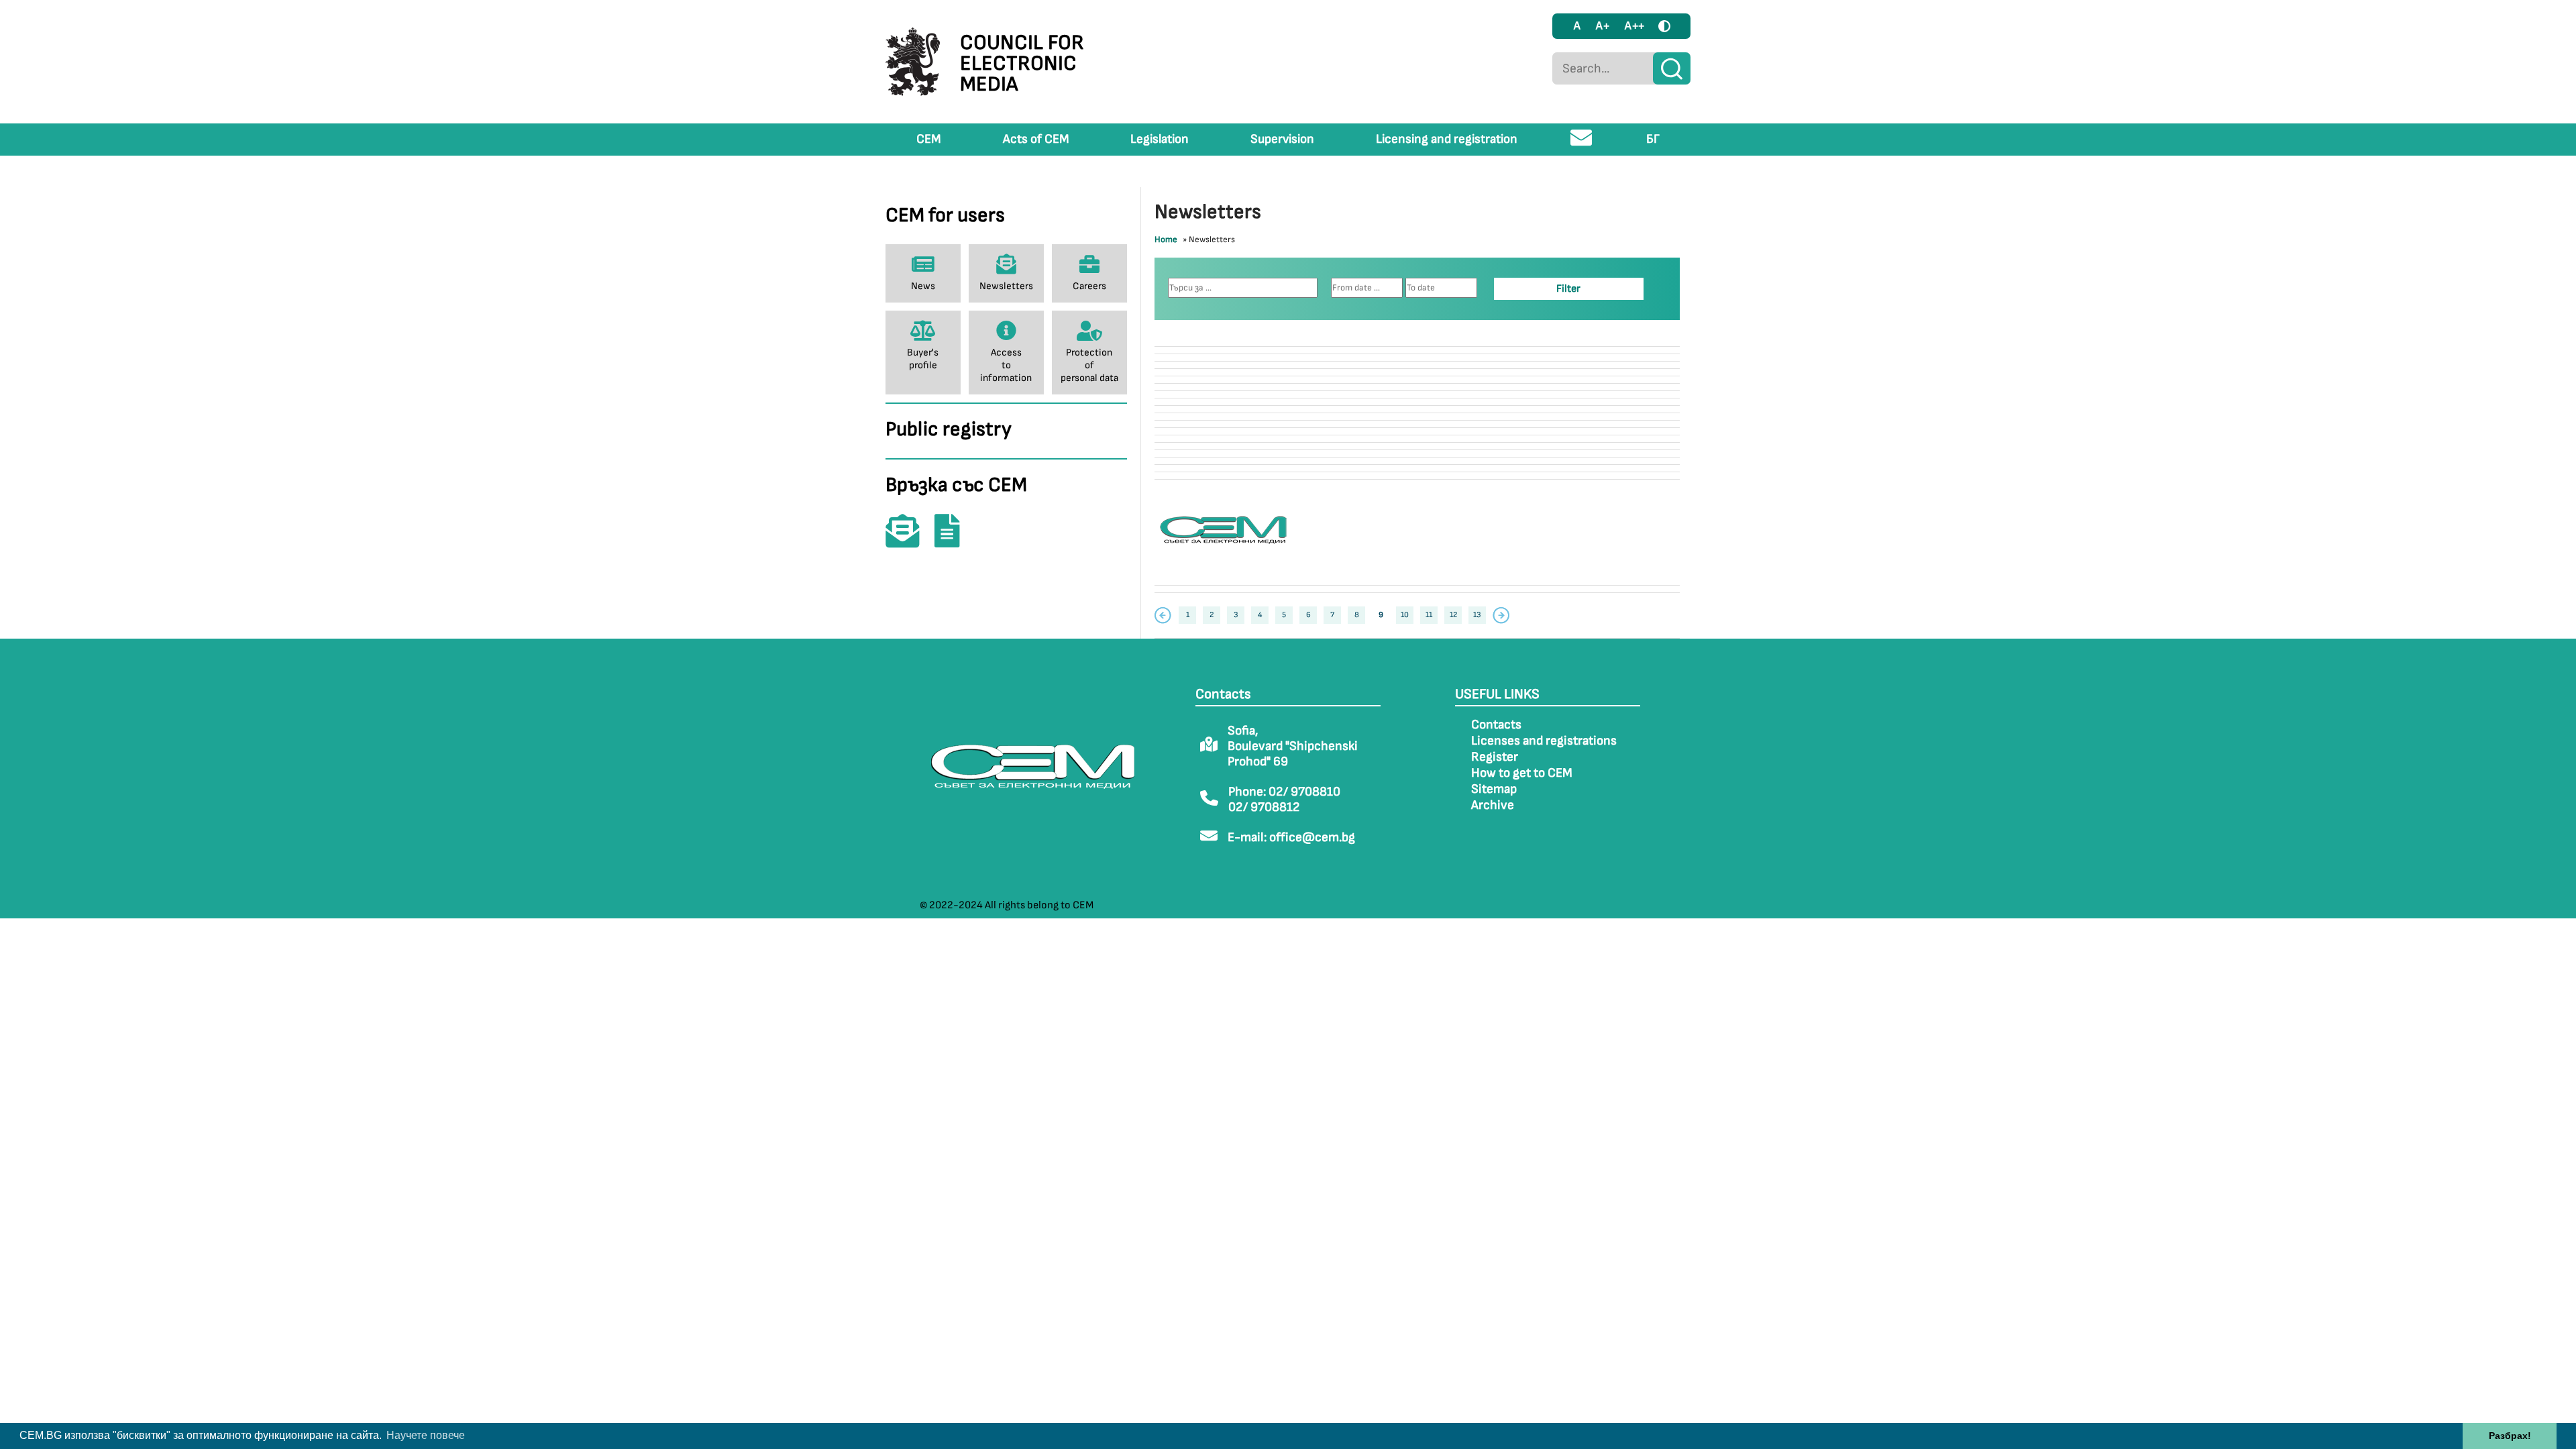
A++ (1634, 26)
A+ (1602, 26)
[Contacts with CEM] (909, 540)
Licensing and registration (1447, 139)
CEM (929, 139)
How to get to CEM (1522, 773)
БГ (1653, 139)
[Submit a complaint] (954, 540)
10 (1405, 615)
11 (1429, 615)
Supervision (1282, 139)
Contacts (1496, 725)
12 (1453, 615)
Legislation (1160, 139)
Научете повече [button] (426, 1435)
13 (1477, 615)
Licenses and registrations (1544, 741)
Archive (1493, 805)
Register (1495, 757)
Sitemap (1494, 789)
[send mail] (1581, 143)
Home (1166, 239)
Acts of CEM (1036, 139)
